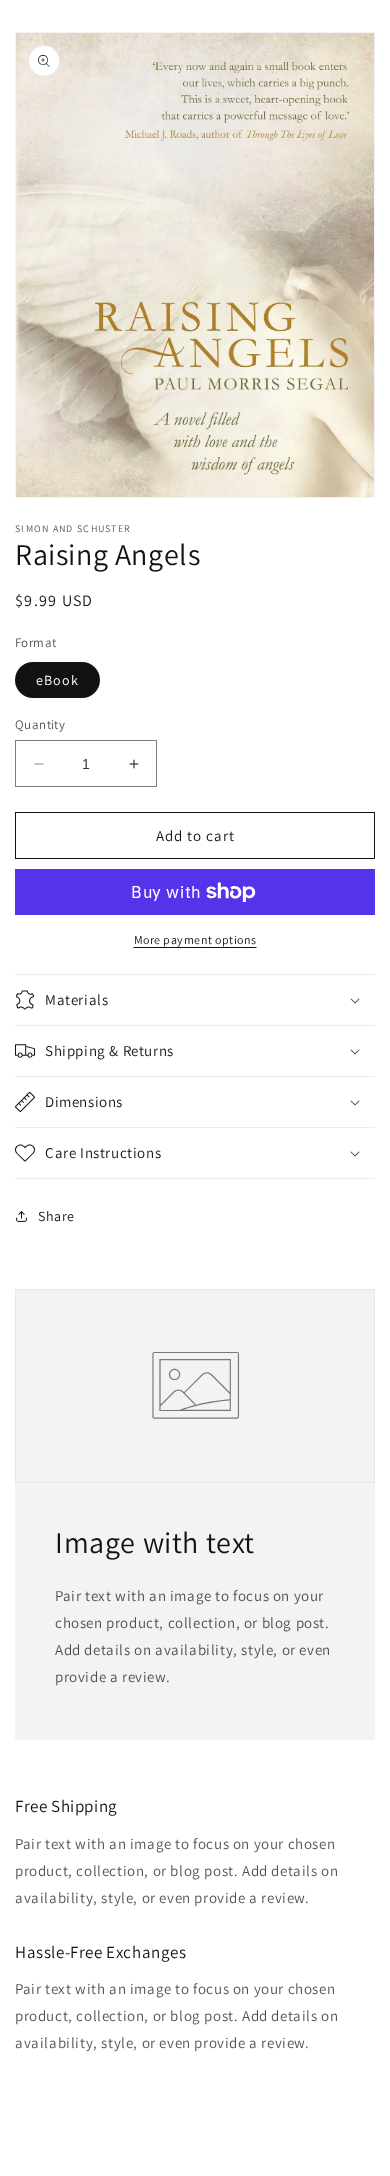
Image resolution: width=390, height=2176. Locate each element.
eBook (57, 680)
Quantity (40, 724)
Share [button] (56, 1216)
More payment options (195, 939)
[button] (195, 1000)
